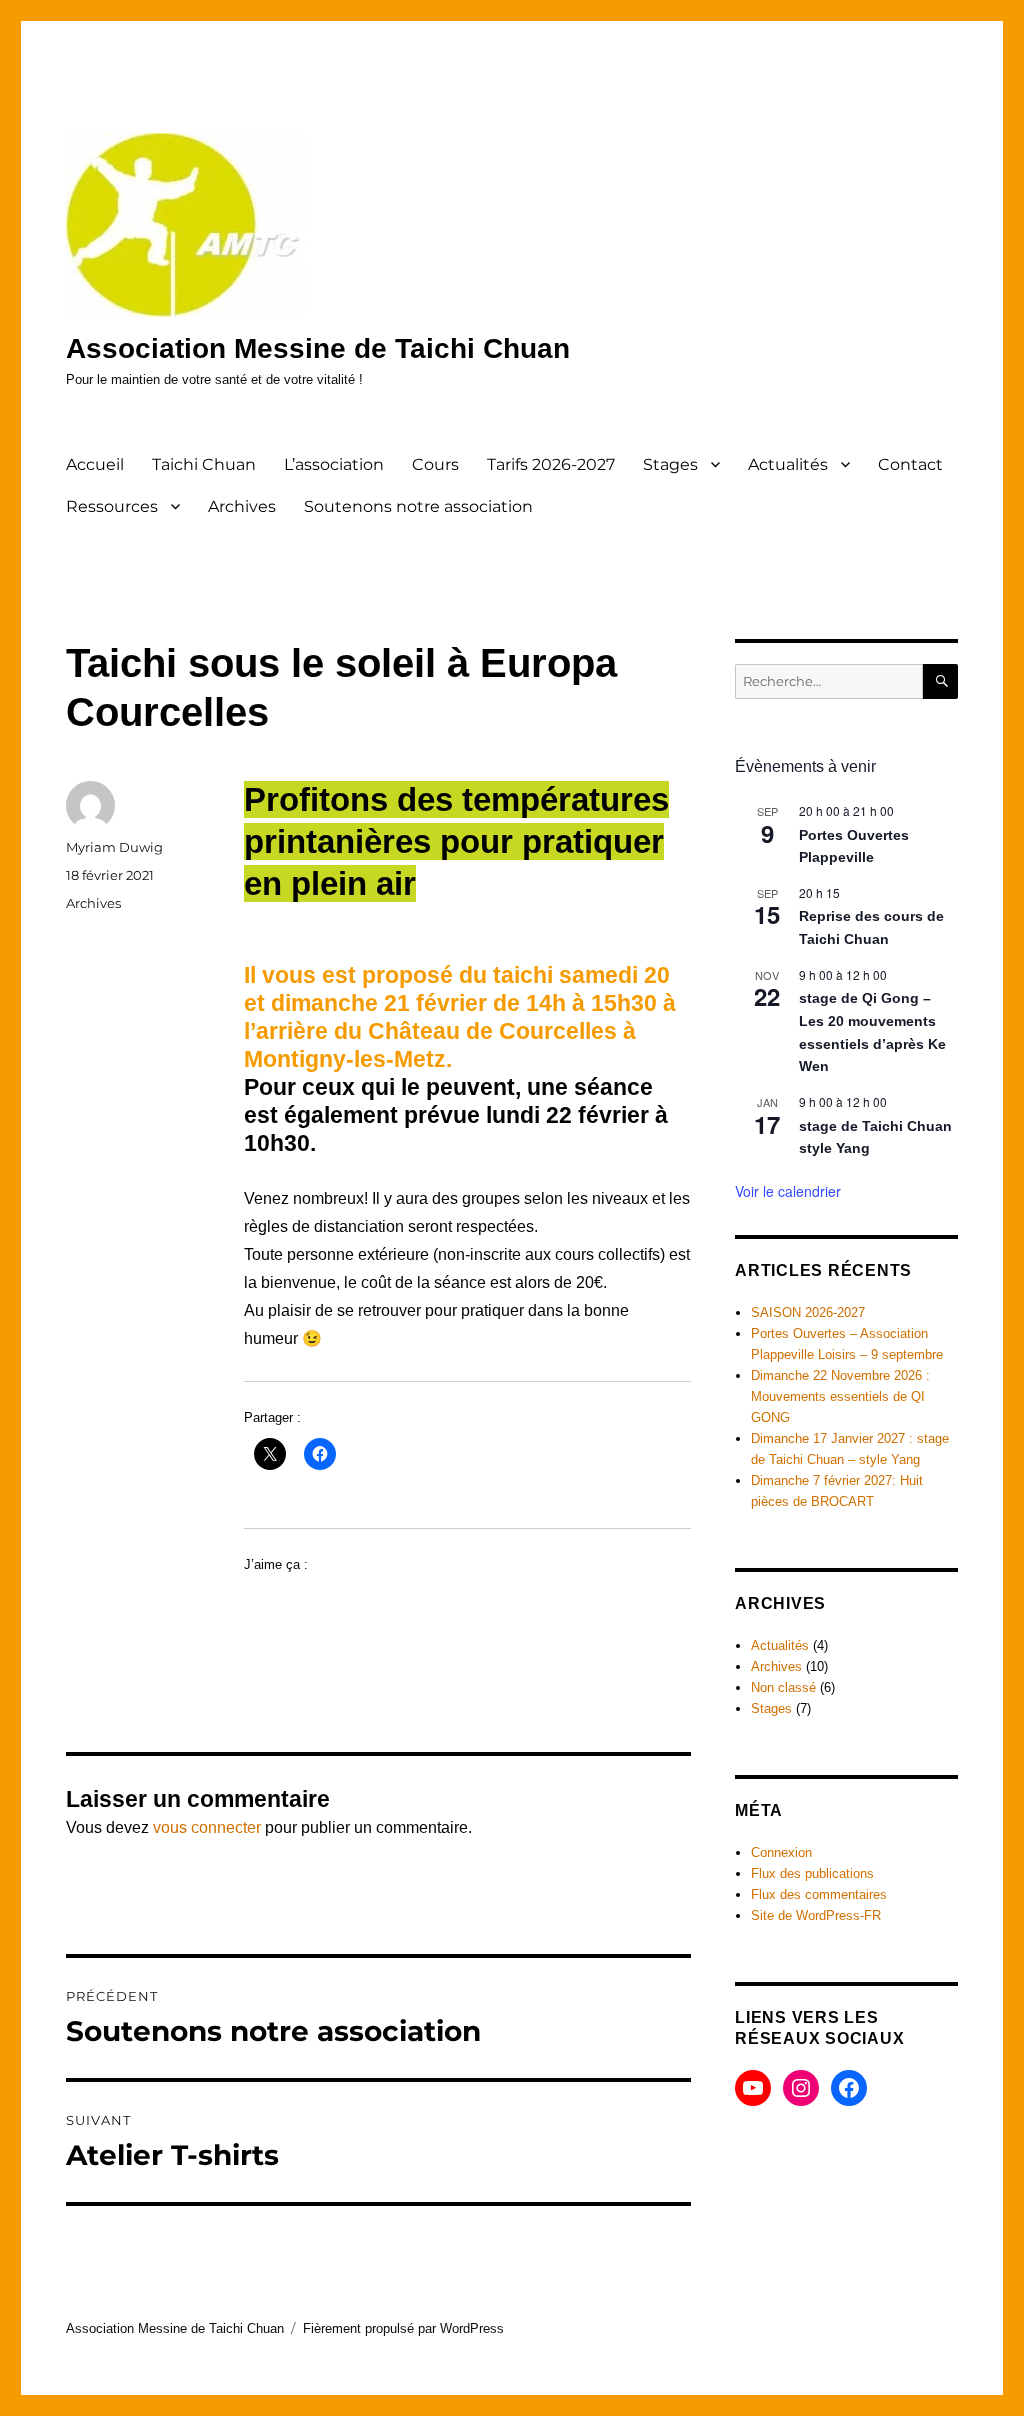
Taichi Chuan (204, 464)
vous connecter (207, 1827)
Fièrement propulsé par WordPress (403, 2328)
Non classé (783, 1687)
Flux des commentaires (819, 1894)
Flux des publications (812, 1873)
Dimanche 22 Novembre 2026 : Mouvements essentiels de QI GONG (840, 1396)
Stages (670, 464)
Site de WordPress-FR (816, 1915)
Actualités (788, 464)
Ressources (112, 506)
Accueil (95, 464)
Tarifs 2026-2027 (551, 464)
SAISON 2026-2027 (808, 1312)
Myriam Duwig (114, 847)
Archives (242, 506)
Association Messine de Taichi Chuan (318, 348)
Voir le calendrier (788, 1191)
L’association (334, 464)
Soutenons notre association (418, 506)
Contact (910, 464)
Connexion (781, 1852)
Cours (435, 464)
